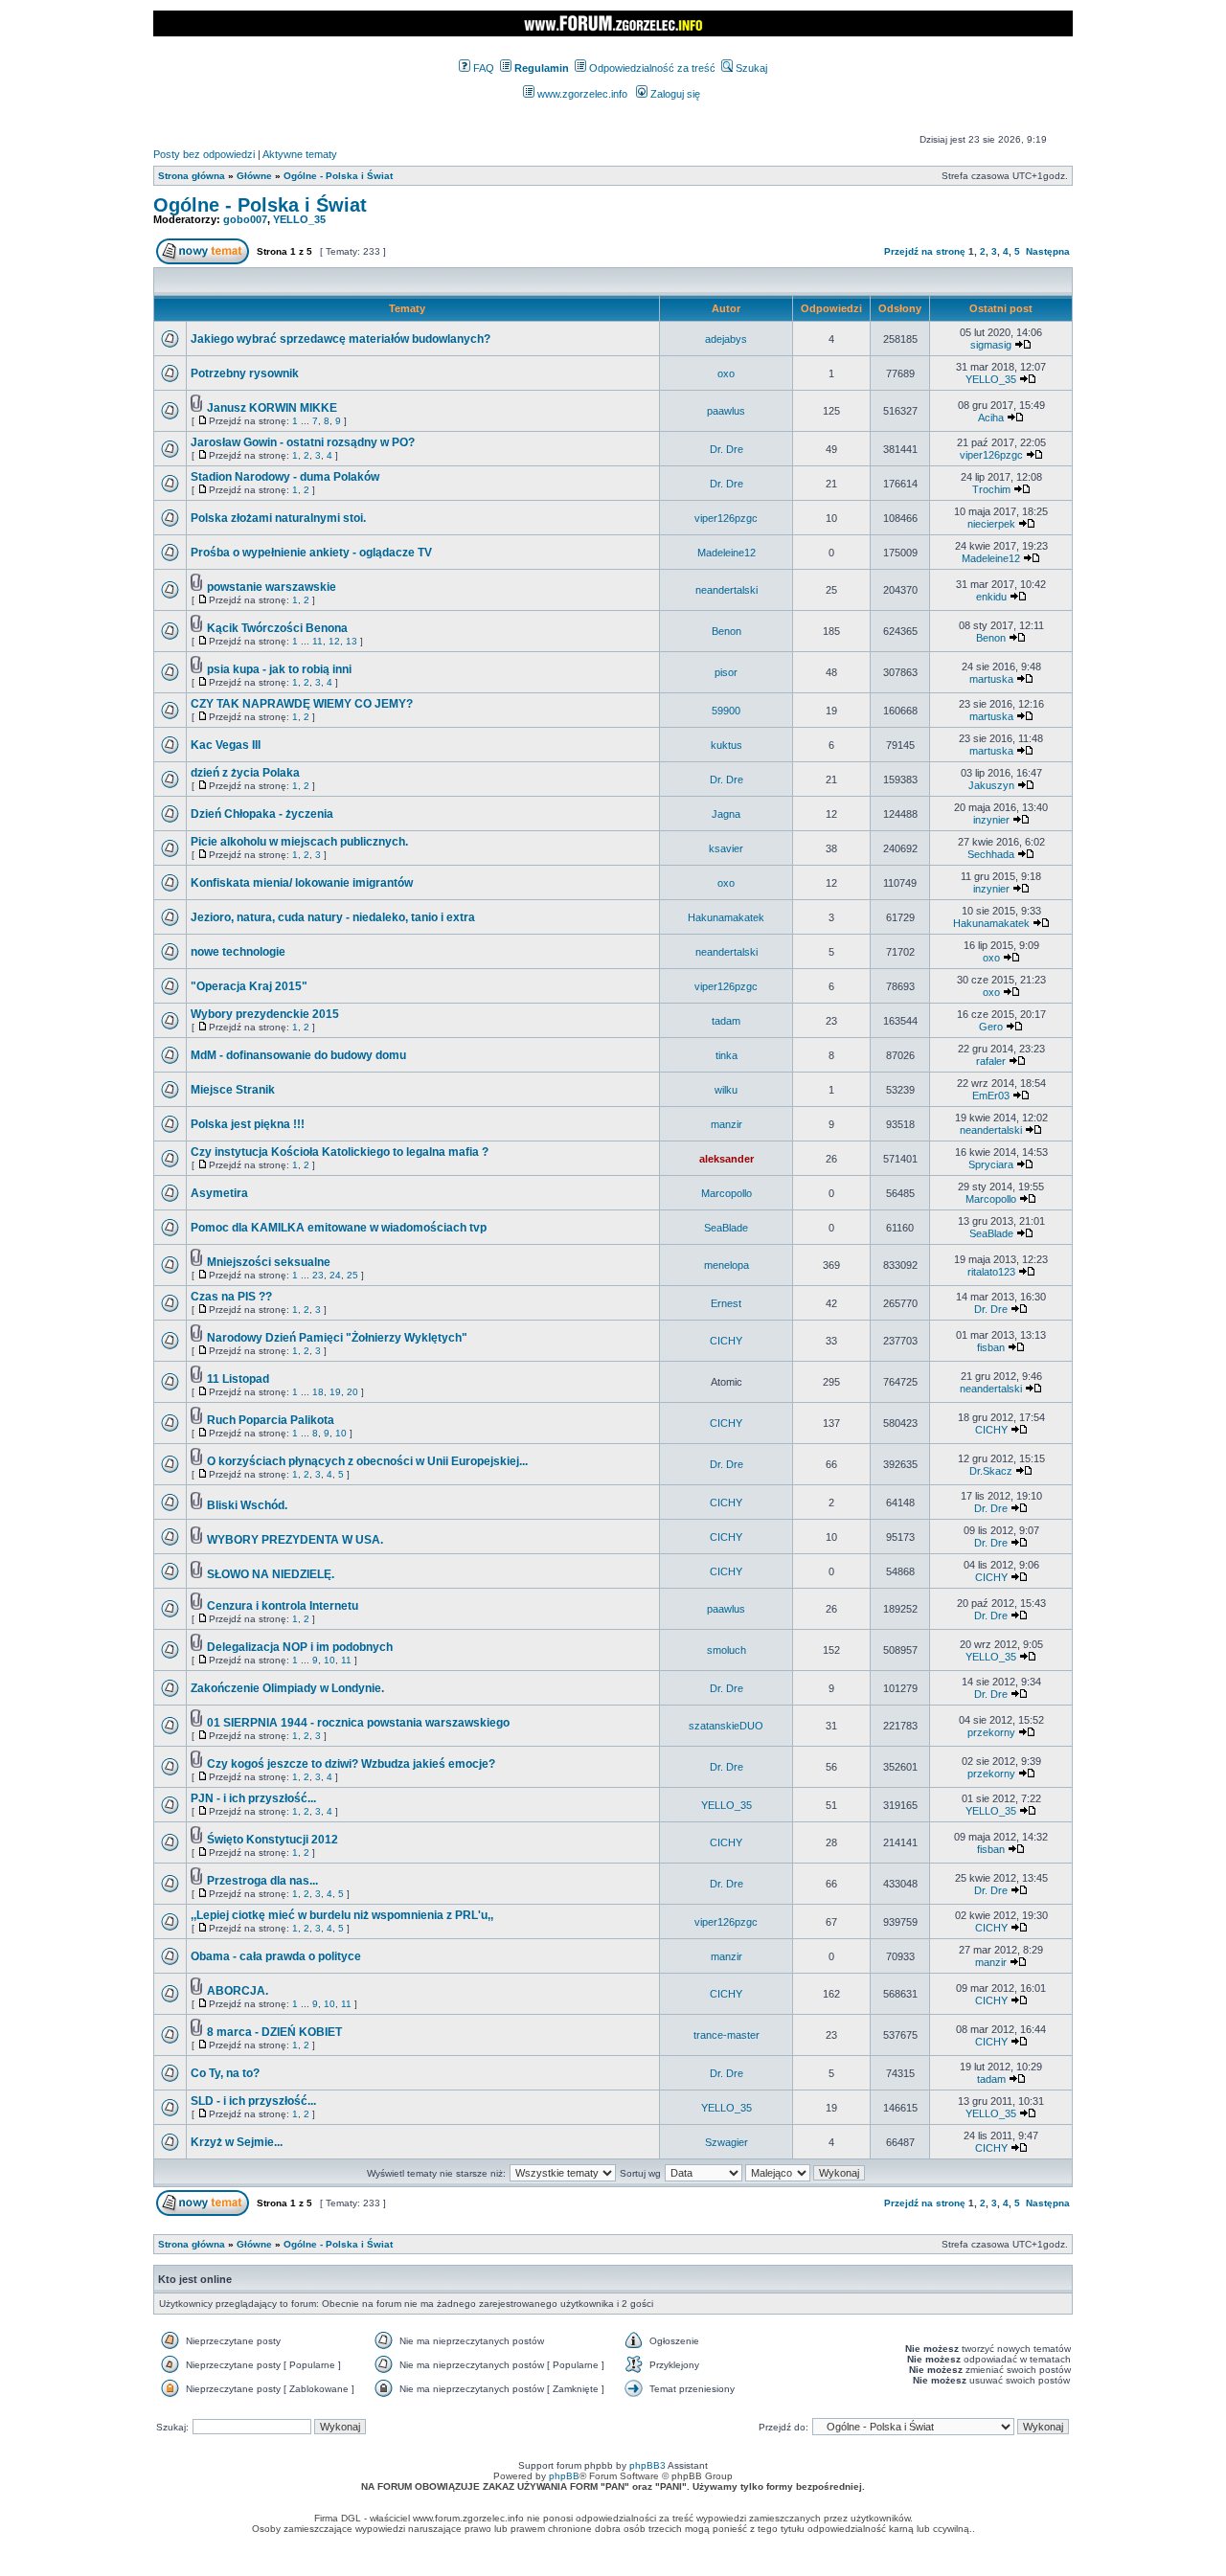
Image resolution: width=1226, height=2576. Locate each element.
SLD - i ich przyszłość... (253, 2101)
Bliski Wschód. (247, 1505)
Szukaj (750, 68)
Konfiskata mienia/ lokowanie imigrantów (302, 883)
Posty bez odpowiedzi (204, 154)
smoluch (727, 1650)
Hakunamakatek (726, 917)
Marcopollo (727, 1193)
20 (352, 1392)
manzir (727, 1124)
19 (335, 1392)
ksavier (726, 848)
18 (318, 1392)
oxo (726, 373)
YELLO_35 (299, 219)
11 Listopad (238, 1379)
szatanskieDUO (726, 1726)
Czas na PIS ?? (231, 1297)
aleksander (727, 1159)
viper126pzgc (991, 455)
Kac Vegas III (226, 745)
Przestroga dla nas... (262, 1881)
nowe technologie (238, 952)
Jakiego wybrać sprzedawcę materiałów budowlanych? (341, 339)
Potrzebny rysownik (245, 373)
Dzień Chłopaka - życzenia (262, 814)
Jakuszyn (991, 785)
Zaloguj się (674, 94)
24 (335, 1275)
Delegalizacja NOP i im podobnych (300, 1647)
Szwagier (727, 2142)
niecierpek (991, 524)
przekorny (991, 1732)
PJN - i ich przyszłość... (253, 1798)
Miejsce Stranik (233, 1090)
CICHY (726, 1341)
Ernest (726, 1303)
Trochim (991, 489)
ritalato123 (991, 1272)
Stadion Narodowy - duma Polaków (285, 477)
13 (352, 641)
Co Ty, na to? (225, 2073)
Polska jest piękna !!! (248, 1124)
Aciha (991, 418)
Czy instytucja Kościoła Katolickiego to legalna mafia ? (340, 1152)
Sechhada (991, 854)
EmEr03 (991, 1096)
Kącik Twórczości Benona (277, 628)
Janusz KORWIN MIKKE (272, 408)
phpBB (564, 2476)
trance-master (727, 2035)
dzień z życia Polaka (245, 773)
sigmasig (991, 345)
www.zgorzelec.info (581, 94)
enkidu (991, 597)
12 (334, 641)
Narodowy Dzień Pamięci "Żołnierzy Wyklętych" (337, 1338)
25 (352, 1275)
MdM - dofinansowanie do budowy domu (298, 1055)
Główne (254, 176)
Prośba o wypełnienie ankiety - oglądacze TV (311, 553)
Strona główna (192, 176)
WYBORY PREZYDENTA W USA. (295, 1540)
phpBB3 (647, 2465)
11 (318, 641)
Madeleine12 (727, 553)
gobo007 (245, 219)
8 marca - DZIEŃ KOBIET (274, 2032)
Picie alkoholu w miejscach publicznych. (299, 842)
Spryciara (991, 1164)
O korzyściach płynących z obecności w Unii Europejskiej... (367, 1461)
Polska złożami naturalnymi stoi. (278, 518)
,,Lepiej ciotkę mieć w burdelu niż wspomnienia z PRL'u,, (342, 1915)
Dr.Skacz (991, 1471)
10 (341, 1433)
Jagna (726, 814)
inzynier (991, 820)
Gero (991, 1027)
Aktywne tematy (300, 154)
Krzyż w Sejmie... (237, 2142)
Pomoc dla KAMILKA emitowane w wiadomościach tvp (339, 1228)
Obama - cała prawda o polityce (276, 1956)
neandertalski (727, 590)
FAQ (482, 68)
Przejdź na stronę (925, 251)
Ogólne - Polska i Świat (338, 176)
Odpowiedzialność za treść (651, 68)
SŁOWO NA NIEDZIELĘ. (271, 1574)
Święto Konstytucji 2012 (272, 1840)
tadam (726, 1021)
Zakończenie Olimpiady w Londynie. (287, 1688)
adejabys (726, 339)
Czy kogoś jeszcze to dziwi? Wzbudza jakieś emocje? (351, 1764)
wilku (726, 1090)
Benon (727, 631)
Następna (1048, 251)
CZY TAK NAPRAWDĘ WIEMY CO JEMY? (302, 704)
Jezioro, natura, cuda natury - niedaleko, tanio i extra (333, 917)
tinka (727, 1055)
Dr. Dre (727, 449)
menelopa (727, 1265)
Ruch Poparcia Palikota (271, 1420)
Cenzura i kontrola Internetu (283, 1606)
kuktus (727, 745)
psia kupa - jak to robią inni (279, 669)
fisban (991, 1347)
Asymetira (219, 1193)
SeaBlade (726, 1228)
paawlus (726, 411)
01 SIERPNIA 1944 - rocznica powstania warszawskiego (358, 1723)
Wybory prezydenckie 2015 (265, 1014)
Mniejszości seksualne (269, 1262)
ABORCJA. (238, 1991)
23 (318, 1275)
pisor (726, 672)
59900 (726, 711)
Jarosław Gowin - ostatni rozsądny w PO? (303, 442)
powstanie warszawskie (272, 587)
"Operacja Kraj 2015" (249, 986)
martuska (991, 679)
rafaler (991, 1061)
